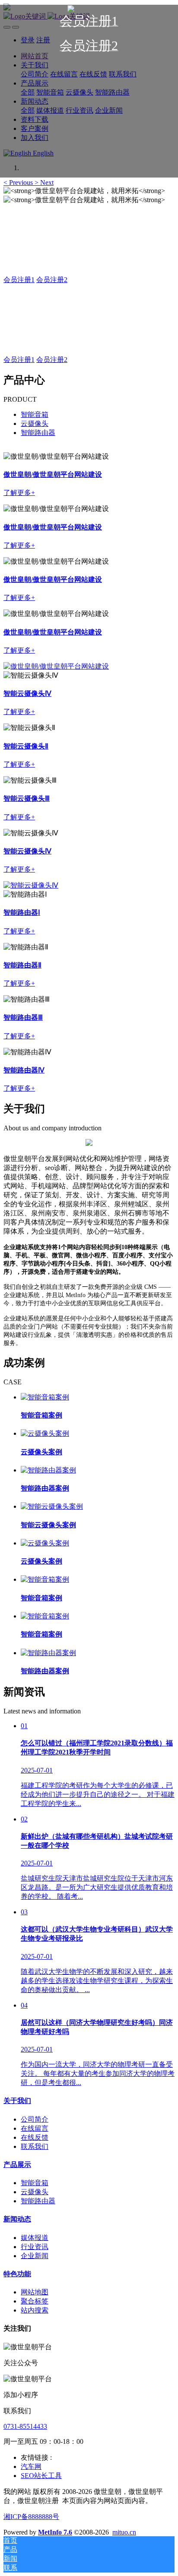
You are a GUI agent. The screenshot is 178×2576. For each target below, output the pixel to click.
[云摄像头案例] (45, 1433)
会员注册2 (52, 280)
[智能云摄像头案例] (52, 1506)
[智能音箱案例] (45, 1397)
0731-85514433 (25, 2426)
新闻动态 (17, 2219)
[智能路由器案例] (48, 1470)
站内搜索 (35, 2310)
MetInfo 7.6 (55, 2532)
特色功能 (17, 2274)
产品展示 (17, 2165)
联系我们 (35, 2146)
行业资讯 (35, 2247)
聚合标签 (35, 2301)
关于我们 (17, 2101)
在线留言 (35, 2128)
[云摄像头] (56, 666)
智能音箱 (35, 414)
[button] (19, 182)
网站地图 (35, 2292)
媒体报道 (35, 2238)
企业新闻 (35, 2256)
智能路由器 (38, 433)
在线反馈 (35, 2137)
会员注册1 (19, 280)
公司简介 (35, 2119)
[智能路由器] (31, 885)
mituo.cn (124, 2532)
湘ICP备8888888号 (31, 2517)
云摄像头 (35, 424)
